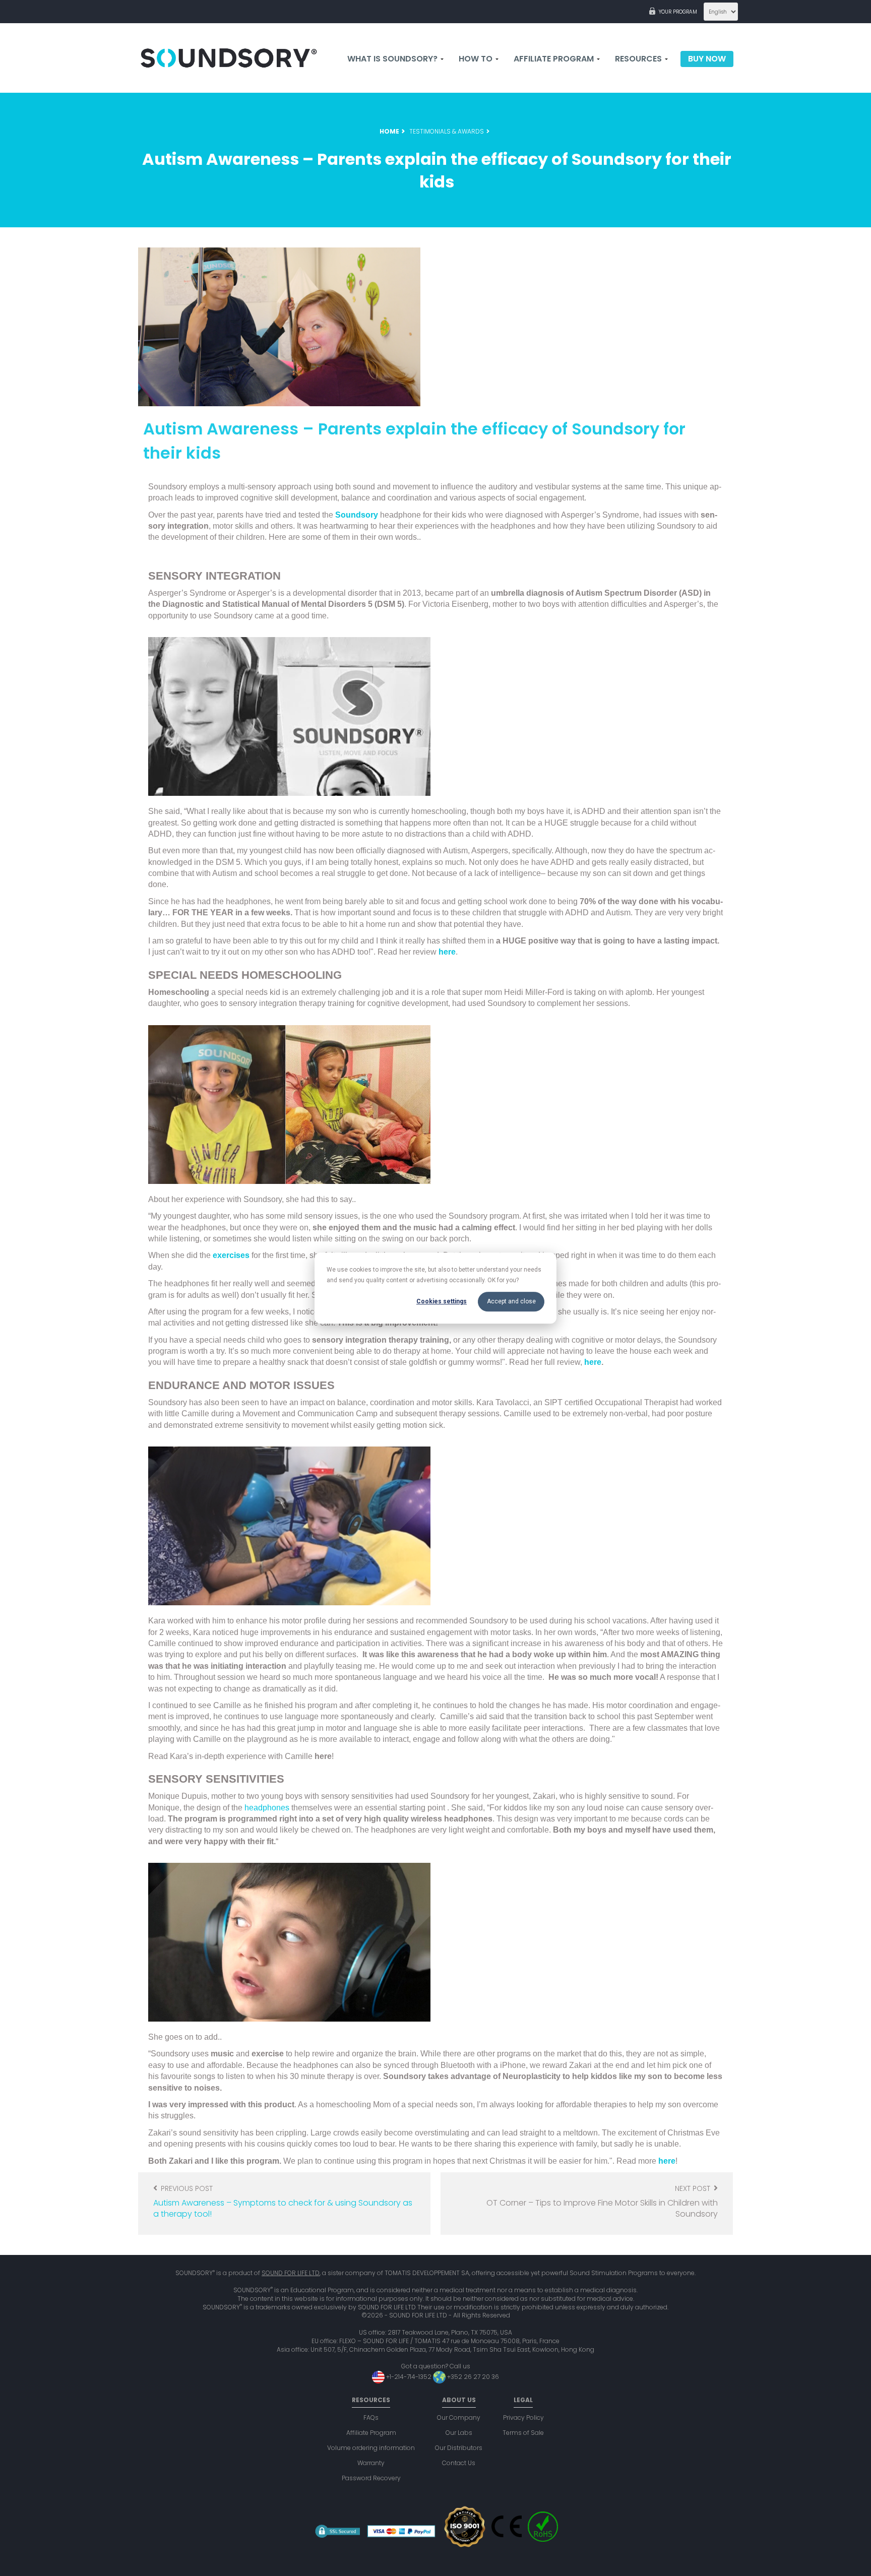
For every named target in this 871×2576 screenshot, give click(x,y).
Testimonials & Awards (447, 131)
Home (389, 131)
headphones (267, 1808)
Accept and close (511, 1301)
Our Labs (459, 2433)
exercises (231, 1255)
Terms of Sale (523, 2433)
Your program (678, 12)
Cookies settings (442, 1301)
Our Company (459, 2417)
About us (459, 2400)
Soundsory (357, 515)
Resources (639, 59)
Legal (523, 2400)
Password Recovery (371, 2478)
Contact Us (459, 2463)
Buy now (707, 59)
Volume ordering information (371, 2448)
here (447, 952)
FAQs (371, 2417)
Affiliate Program (371, 2433)
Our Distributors (459, 2448)
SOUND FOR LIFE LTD (291, 2273)
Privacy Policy (523, 2417)
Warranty (371, 2463)
